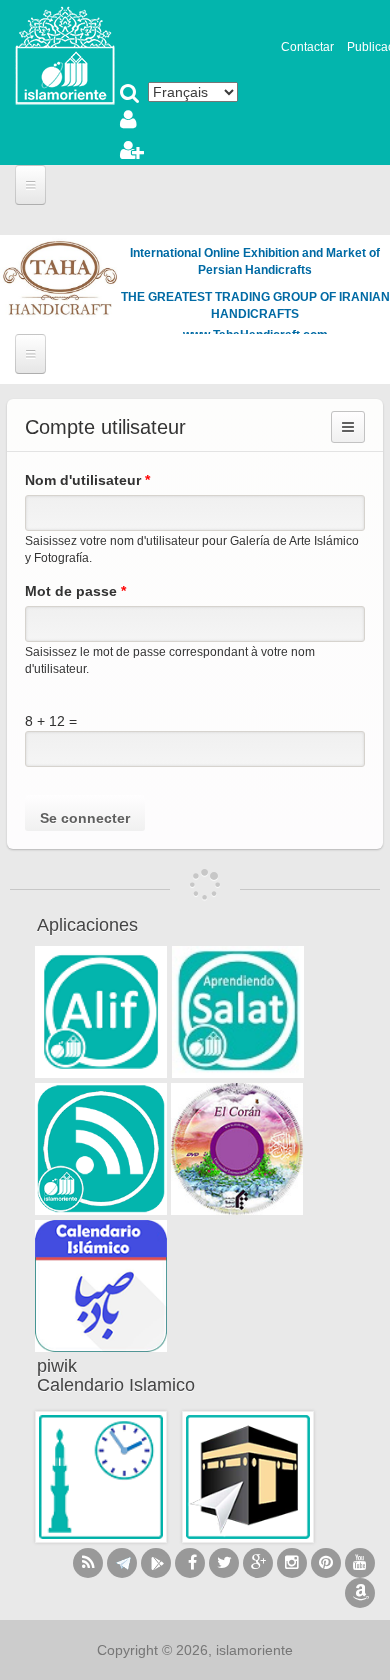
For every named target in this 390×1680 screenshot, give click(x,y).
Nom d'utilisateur (87, 480)
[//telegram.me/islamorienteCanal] (122, 1563)
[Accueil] (65, 54)
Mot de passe (75, 591)
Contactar (307, 47)
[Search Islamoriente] (130, 95)
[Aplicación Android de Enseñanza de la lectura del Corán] (101, 1012)
